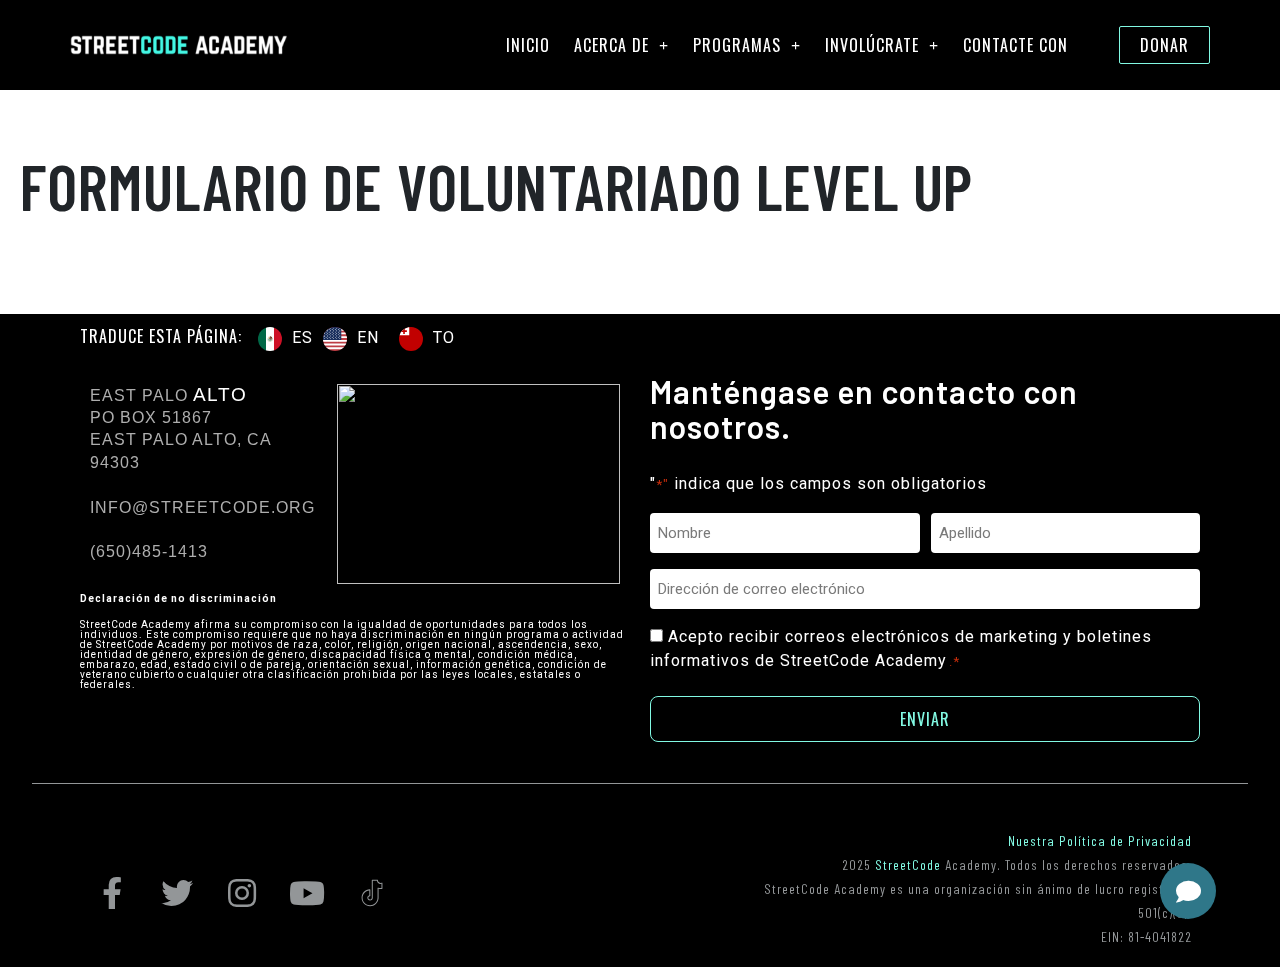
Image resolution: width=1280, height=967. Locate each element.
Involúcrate (872, 45)
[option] (351, 339)
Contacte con (1015, 45)
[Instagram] (242, 893)
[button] (1188, 891)
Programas (737, 45)
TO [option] (444, 337)
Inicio (528, 45)
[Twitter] (177, 893)
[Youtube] (307, 893)
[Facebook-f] (112, 893)
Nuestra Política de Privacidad (1100, 840)
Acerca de (611, 45)
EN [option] (368, 337)
